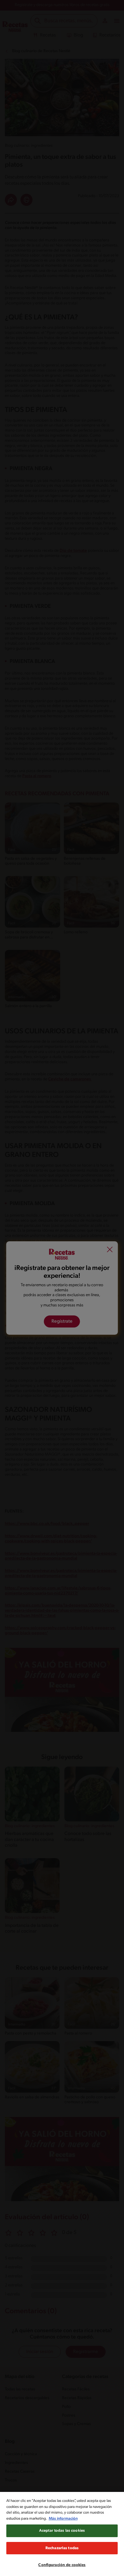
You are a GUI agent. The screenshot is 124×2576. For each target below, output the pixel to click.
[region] (62, 2534)
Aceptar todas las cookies (62, 2531)
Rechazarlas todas (62, 2548)
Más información (63, 2519)
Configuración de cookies (62, 2565)
